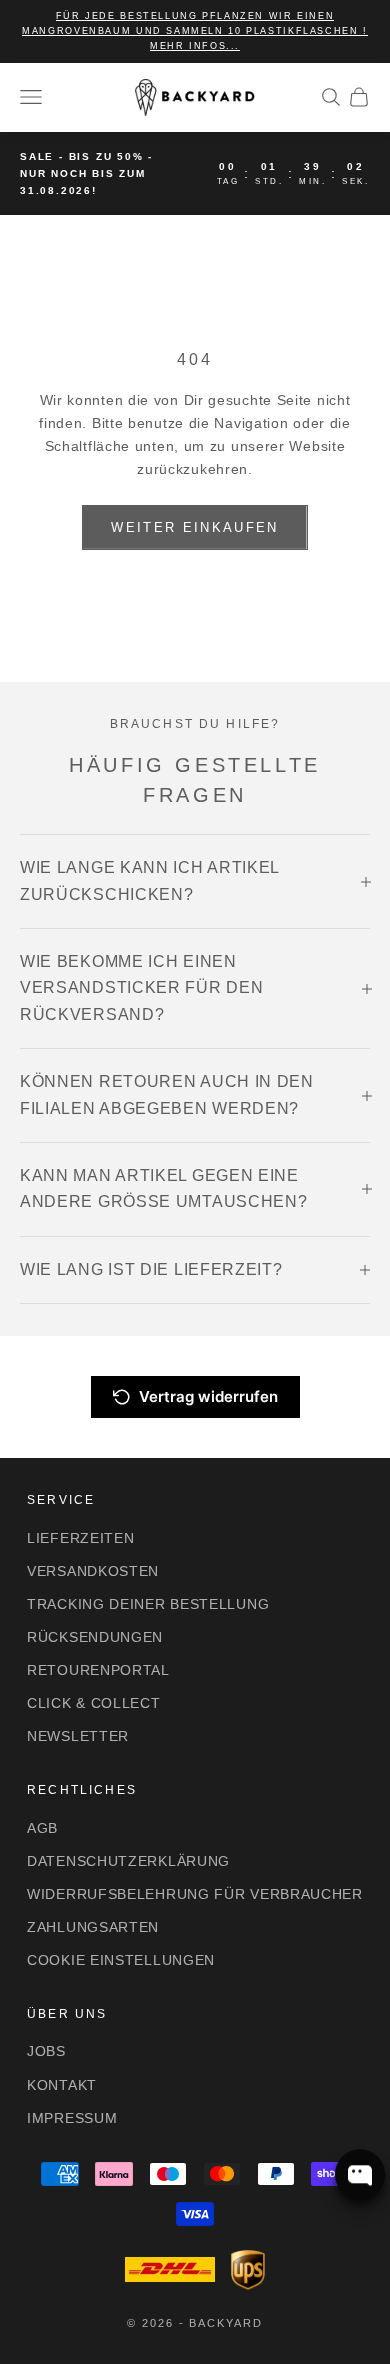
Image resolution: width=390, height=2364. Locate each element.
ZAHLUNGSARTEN (93, 1927)
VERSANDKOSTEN (93, 1571)
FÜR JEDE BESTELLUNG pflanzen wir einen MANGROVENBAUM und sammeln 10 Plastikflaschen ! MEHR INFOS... (195, 31)
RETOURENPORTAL (98, 1670)
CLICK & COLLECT (94, 1703)
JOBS (46, 2051)
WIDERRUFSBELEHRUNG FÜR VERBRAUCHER (195, 1894)
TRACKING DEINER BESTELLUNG (148, 1604)
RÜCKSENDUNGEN (95, 1637)
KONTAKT (62, 2085)
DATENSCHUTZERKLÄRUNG (128, 1861)
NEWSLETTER (78, 1736)
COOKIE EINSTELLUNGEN (121, 1960)
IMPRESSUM (72, 2118)
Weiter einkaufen (194, 527)
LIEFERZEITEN (80, 1538)
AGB (42, 1828)
